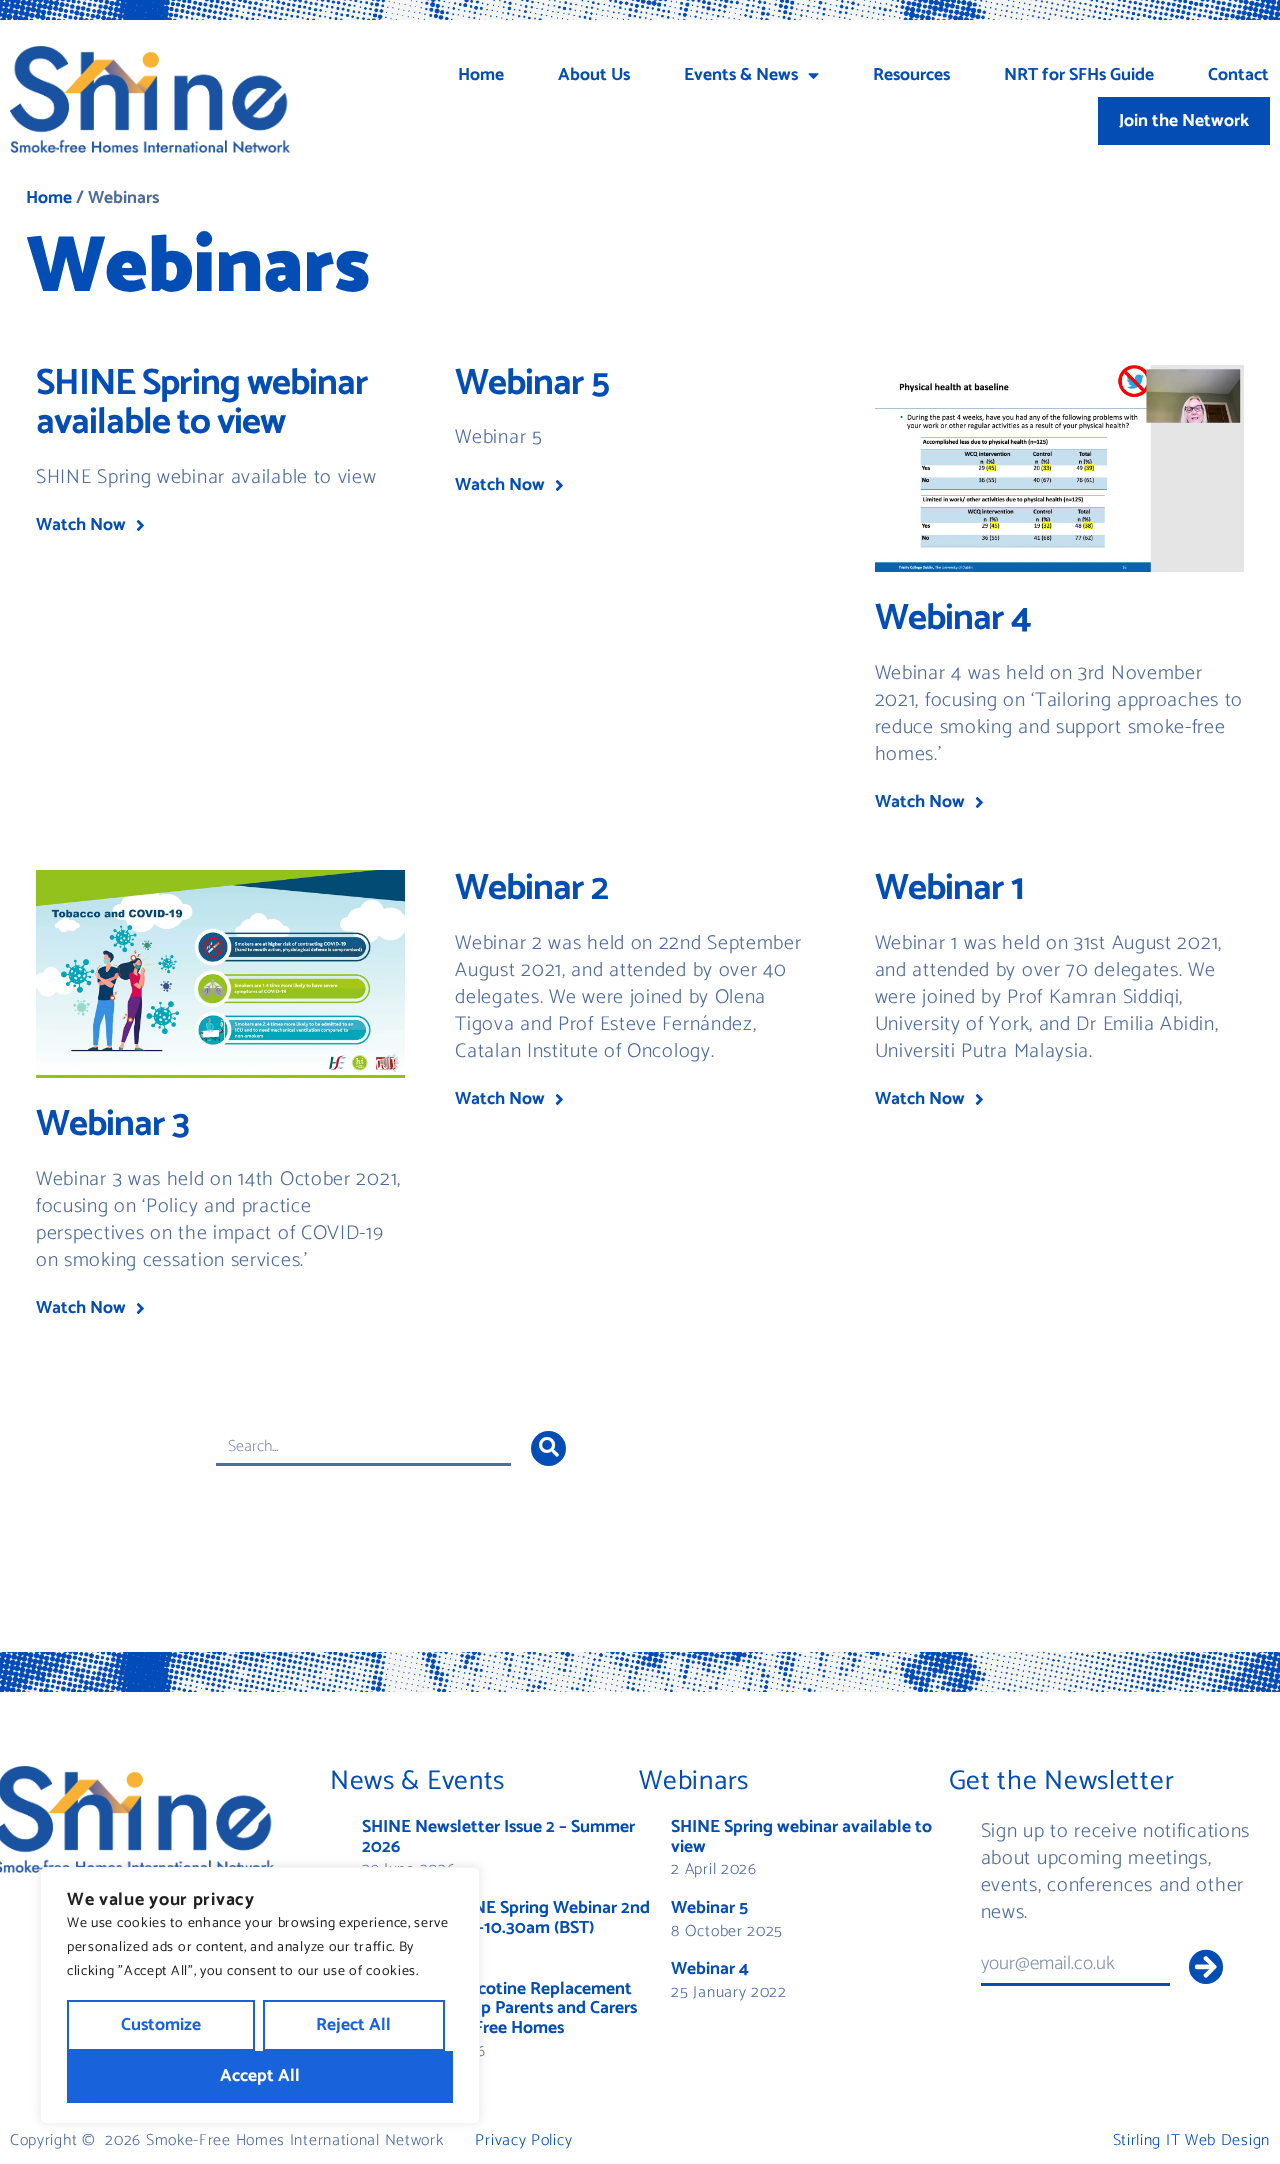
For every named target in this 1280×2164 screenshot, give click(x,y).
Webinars (694, 1781)
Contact (1238, 75)
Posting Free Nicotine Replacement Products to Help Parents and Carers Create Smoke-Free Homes (499, 2009)
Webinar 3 (112, 1125)
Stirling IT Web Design (1191, 2140)
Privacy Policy (523, 2140)
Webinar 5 (532, 384)
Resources (911, 75)
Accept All (260, 2076)
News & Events (417, 1781)
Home (481, 75)
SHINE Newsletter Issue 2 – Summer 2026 (498, 1837)
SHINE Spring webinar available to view (202, 404)
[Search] (548, 1448)
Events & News (741, 75)
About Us (594, 75)
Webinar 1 (949, 889)
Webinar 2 (531, 889)
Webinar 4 (953, 619)
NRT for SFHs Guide (1079, 75)
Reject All (353, 2025)
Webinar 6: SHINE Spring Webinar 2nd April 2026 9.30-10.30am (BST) (506, 1918)
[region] (260, 1995)
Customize (161, 2025)
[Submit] (1205, 1966)
